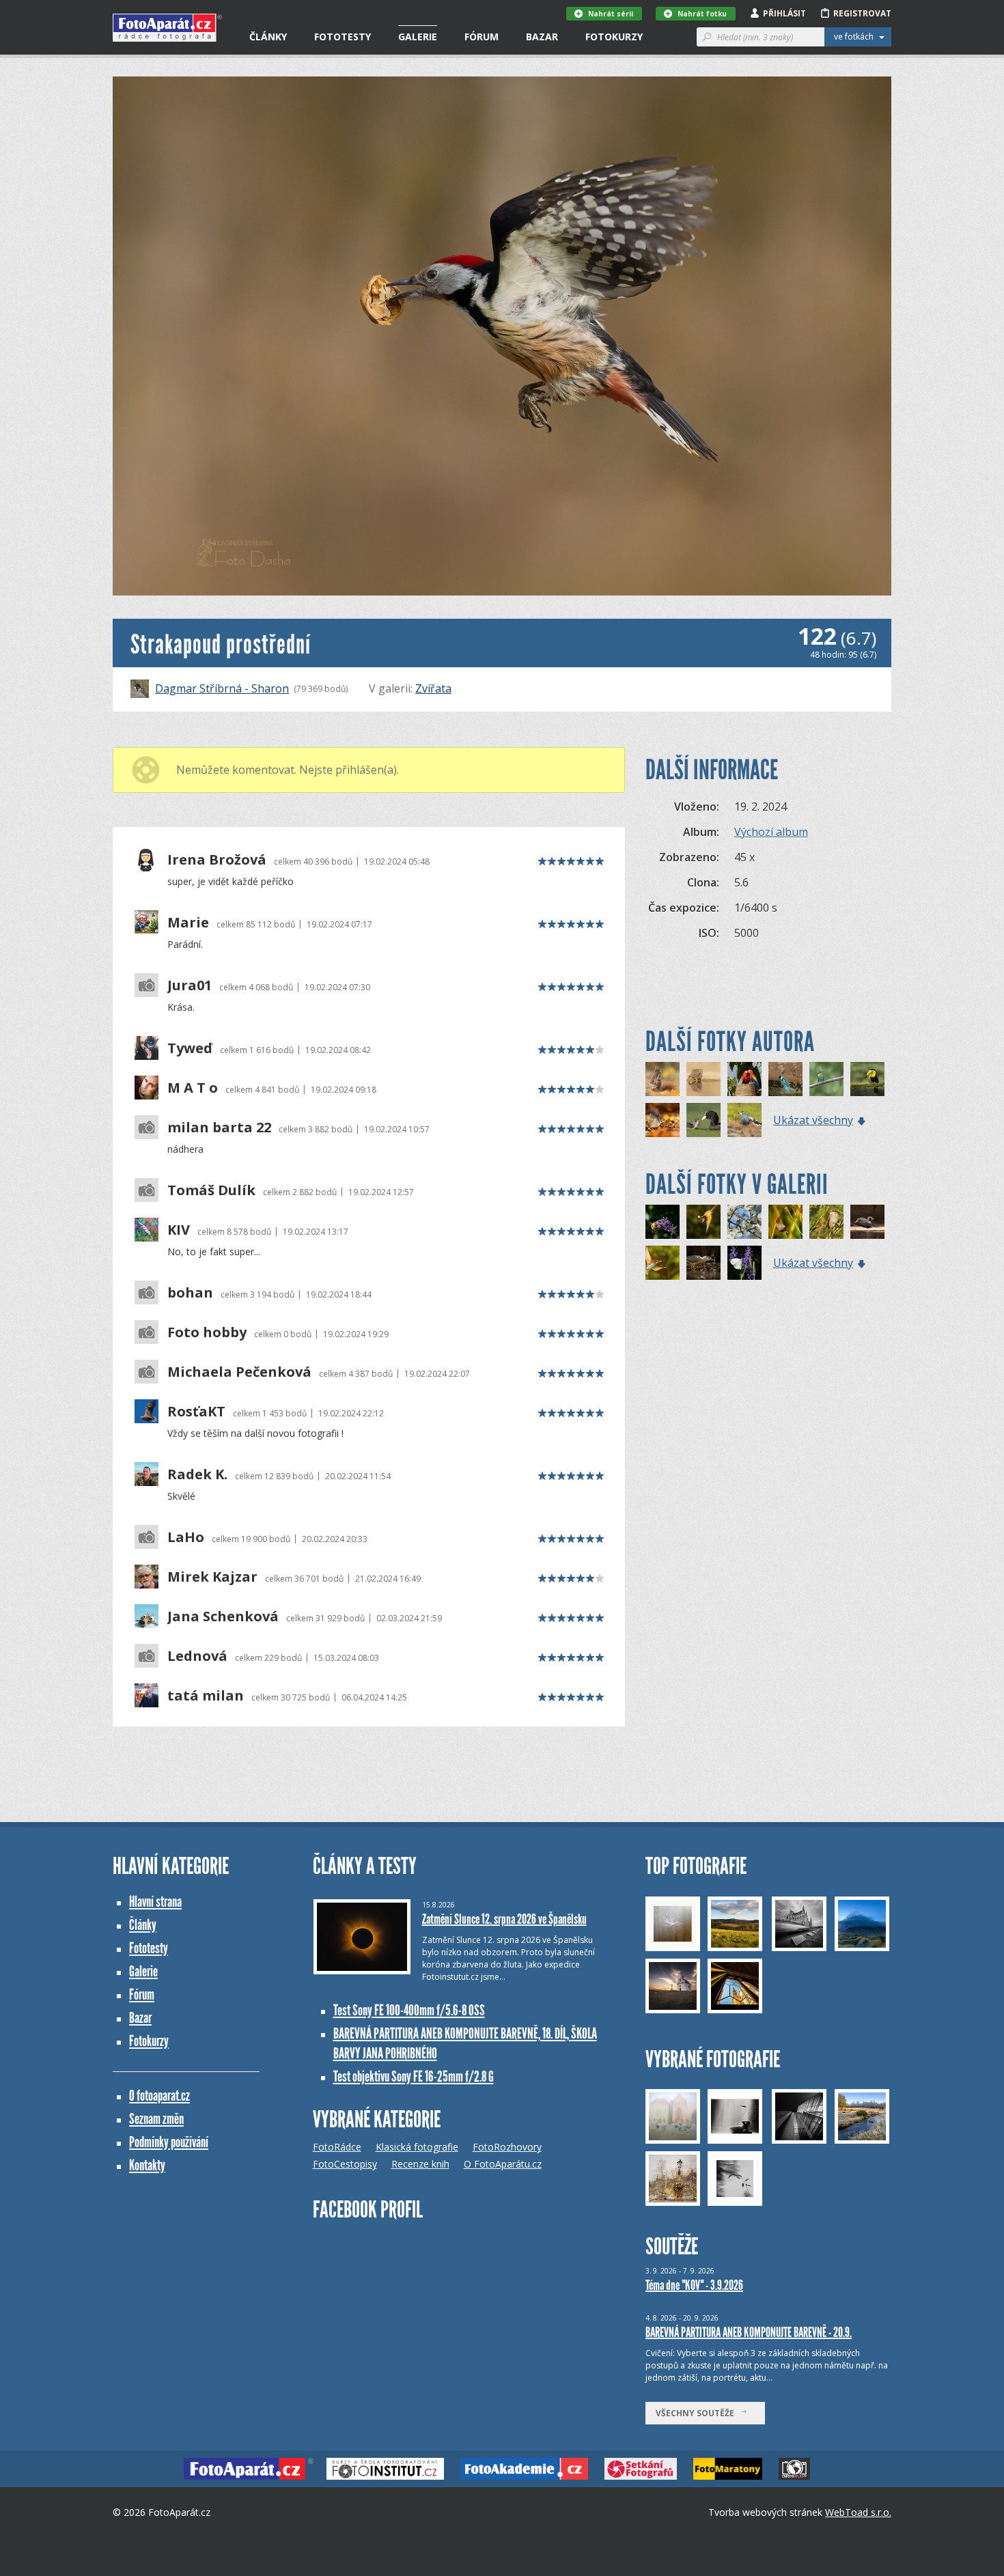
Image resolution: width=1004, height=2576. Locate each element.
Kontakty (147, 2165)
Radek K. (197, 1474)
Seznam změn (156, 2119)
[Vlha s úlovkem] (826, 1079)
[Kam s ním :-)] (663, 1079)
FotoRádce (337, 2147)
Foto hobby (207, 1332)
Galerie (418, 37)
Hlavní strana (155, 1902)
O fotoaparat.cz (159, 2096)
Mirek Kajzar (212, 1577)
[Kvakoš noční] (703, 1263)
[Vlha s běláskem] (703, 1222)
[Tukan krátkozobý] (867, 1079)
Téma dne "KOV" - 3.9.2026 (694, 2285)
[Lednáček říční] (785, 1079)
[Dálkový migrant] (826, 1222)
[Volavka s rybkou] (867, 1222)
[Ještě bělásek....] (744, 1263)
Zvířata (433, 688)
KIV (179, 1230)
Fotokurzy (614, 37)
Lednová (197, 1656)
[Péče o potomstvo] (703, 1120)
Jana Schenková (223, 1616)
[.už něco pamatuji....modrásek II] (785, 1222)
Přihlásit (784, 13)
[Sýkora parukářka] (663, 1120)
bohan (190, 1293)
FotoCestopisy (345, 2164)
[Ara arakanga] (744, 1079)
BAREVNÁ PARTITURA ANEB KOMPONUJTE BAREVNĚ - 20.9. (749, 2332)
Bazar (542, 37)
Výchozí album (771, 832)
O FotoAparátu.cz (503, 2164)
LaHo (186, 1537)
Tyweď (190, 1048)
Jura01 (190, 985)
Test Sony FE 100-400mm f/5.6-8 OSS (409, 2010)
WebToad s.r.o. (858, 2512)
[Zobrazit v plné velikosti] (502, 336)
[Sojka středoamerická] (744, 1120)
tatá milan (206, 1696)
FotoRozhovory (507, 2147)
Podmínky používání (169, 2142)
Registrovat (862, 13)
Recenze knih (420, 2164)
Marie (188, 923)
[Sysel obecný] (703, 1079)
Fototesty (343, 37)
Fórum (482, 37)
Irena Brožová (217, 860)
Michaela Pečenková (239, 1372)
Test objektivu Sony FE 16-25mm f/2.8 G (414, 2076)
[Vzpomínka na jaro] (744, 1222)
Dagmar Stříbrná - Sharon (222, 688)
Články (268, 37)
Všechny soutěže (698, 2413)
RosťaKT (196, 1412)
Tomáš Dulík (211, 1190)
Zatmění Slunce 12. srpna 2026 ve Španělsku (504, 1919)
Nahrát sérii (611, 14)
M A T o (193, 1088)
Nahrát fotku (702, 14)
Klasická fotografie (417, 2147)
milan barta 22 (219, 1128)
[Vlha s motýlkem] (663, 1263)
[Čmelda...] (663, 1222)
